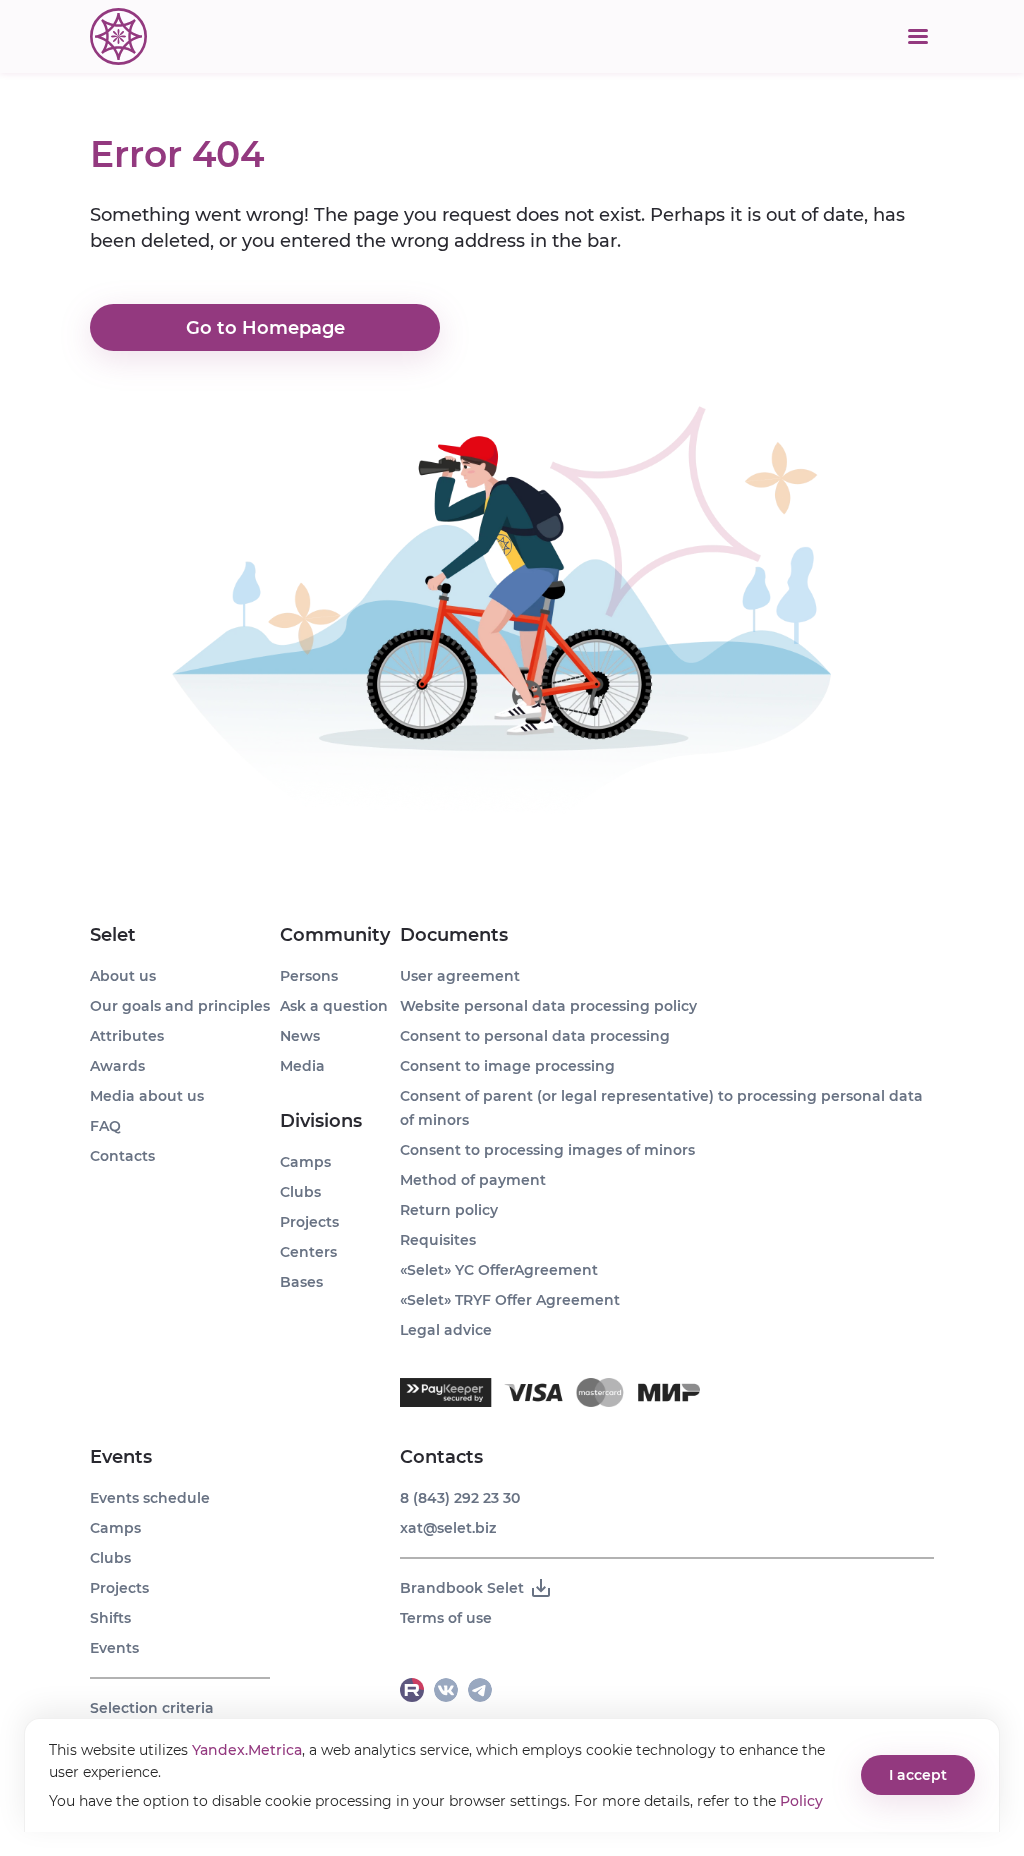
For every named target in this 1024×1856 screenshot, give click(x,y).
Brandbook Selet (462, 1588)
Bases (301, 1282)
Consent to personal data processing (535, 1036)
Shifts (110, 1618)
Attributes (127, 1036)
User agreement (460, 976)
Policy (801, 1801)
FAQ (105, 1126)
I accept (918, 1775)
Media (302, 1066)
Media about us (147, 1096)
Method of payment (473, 1180)
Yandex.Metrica (247, 1750)
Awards (117, 1066)
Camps (115, 1528)
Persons (309, 976)
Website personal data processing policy (548, 1006)
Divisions (321, 1121)
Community (335, 935)
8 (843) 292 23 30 (460, 1498)
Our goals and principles (180, 1006)
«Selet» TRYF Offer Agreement (510, 1300)
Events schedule (150, 1498)
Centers (308, 1252)
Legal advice (446, 1330)
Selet (113, 935)
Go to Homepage (265, 328)
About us (123, 976)
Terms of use (446, 1618)
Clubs (110, 1558)
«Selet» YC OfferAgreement (499, 1270)
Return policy (449, 1210)
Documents (454, 935)
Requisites (438, 1240)
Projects (119, 1588)
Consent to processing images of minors (547, 1150)
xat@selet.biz (448, 1528)
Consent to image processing (507, 1066)
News (300, 1036)
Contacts (122, 1156)
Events (121, 1457)
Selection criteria (152, 1708)
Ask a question (334, 1006)
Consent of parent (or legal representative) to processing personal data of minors (661, 1108)
